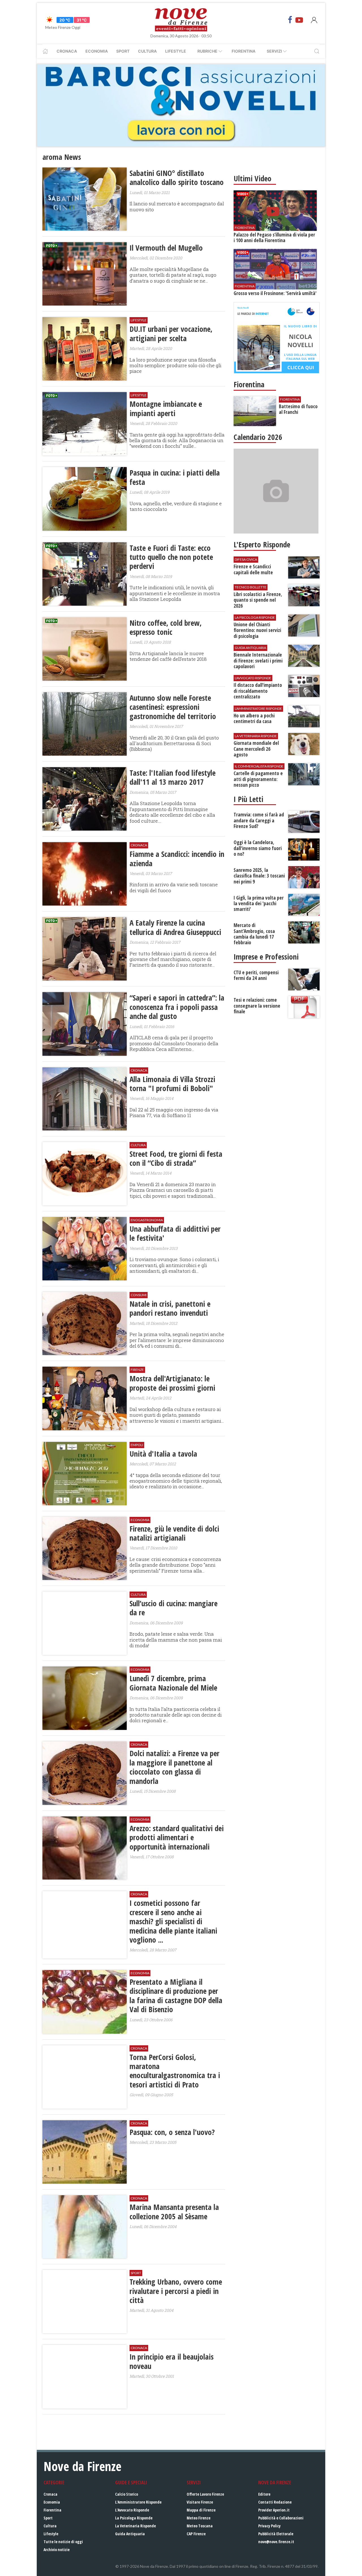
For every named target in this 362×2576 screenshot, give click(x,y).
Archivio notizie (57, 2550)
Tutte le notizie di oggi (63, 2542)
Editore (264, 2494)
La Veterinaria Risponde (135, 2526)
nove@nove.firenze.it (276, 2542)
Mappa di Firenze (201, 2510)
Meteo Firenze (199, 2518)
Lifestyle (176, 51)
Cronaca (67, 51)
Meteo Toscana (200, 2526)
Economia (97, 51)
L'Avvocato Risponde (132, 2510)
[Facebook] (290, 20)
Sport (123, 51)
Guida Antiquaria (130, 2534)
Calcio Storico (127, 2494)
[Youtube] (299, 20)
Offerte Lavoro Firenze (205, 2494)
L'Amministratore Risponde (138, 2502)
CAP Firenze (196, 2534)
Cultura (147, 51)
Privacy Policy (269, 2526)
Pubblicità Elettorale (276, 2534)
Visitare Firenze (200, 2502)
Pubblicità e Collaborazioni (281, 2518)
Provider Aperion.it (274, 2510)
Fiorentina (244, 51)
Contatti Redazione (275, 2502)
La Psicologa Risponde (134, 2518)
